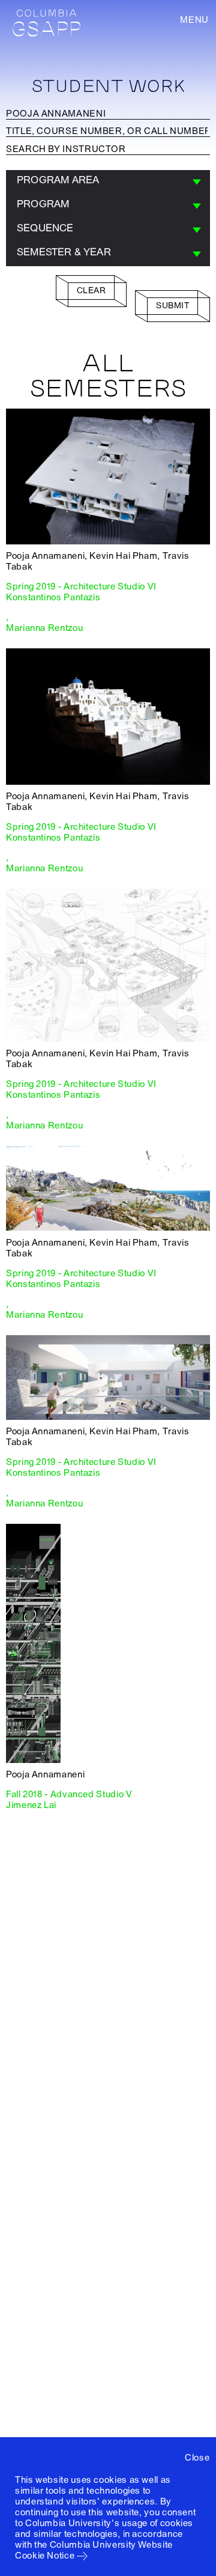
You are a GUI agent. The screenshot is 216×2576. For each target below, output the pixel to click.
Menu (194, 20)
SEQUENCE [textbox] (45, 228)
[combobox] (108, 182)
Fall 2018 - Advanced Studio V (69, 1794)
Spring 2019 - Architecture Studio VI (81, 586)
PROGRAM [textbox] (43, 204)
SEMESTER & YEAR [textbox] (64, 252)
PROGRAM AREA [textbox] (58, 180)
